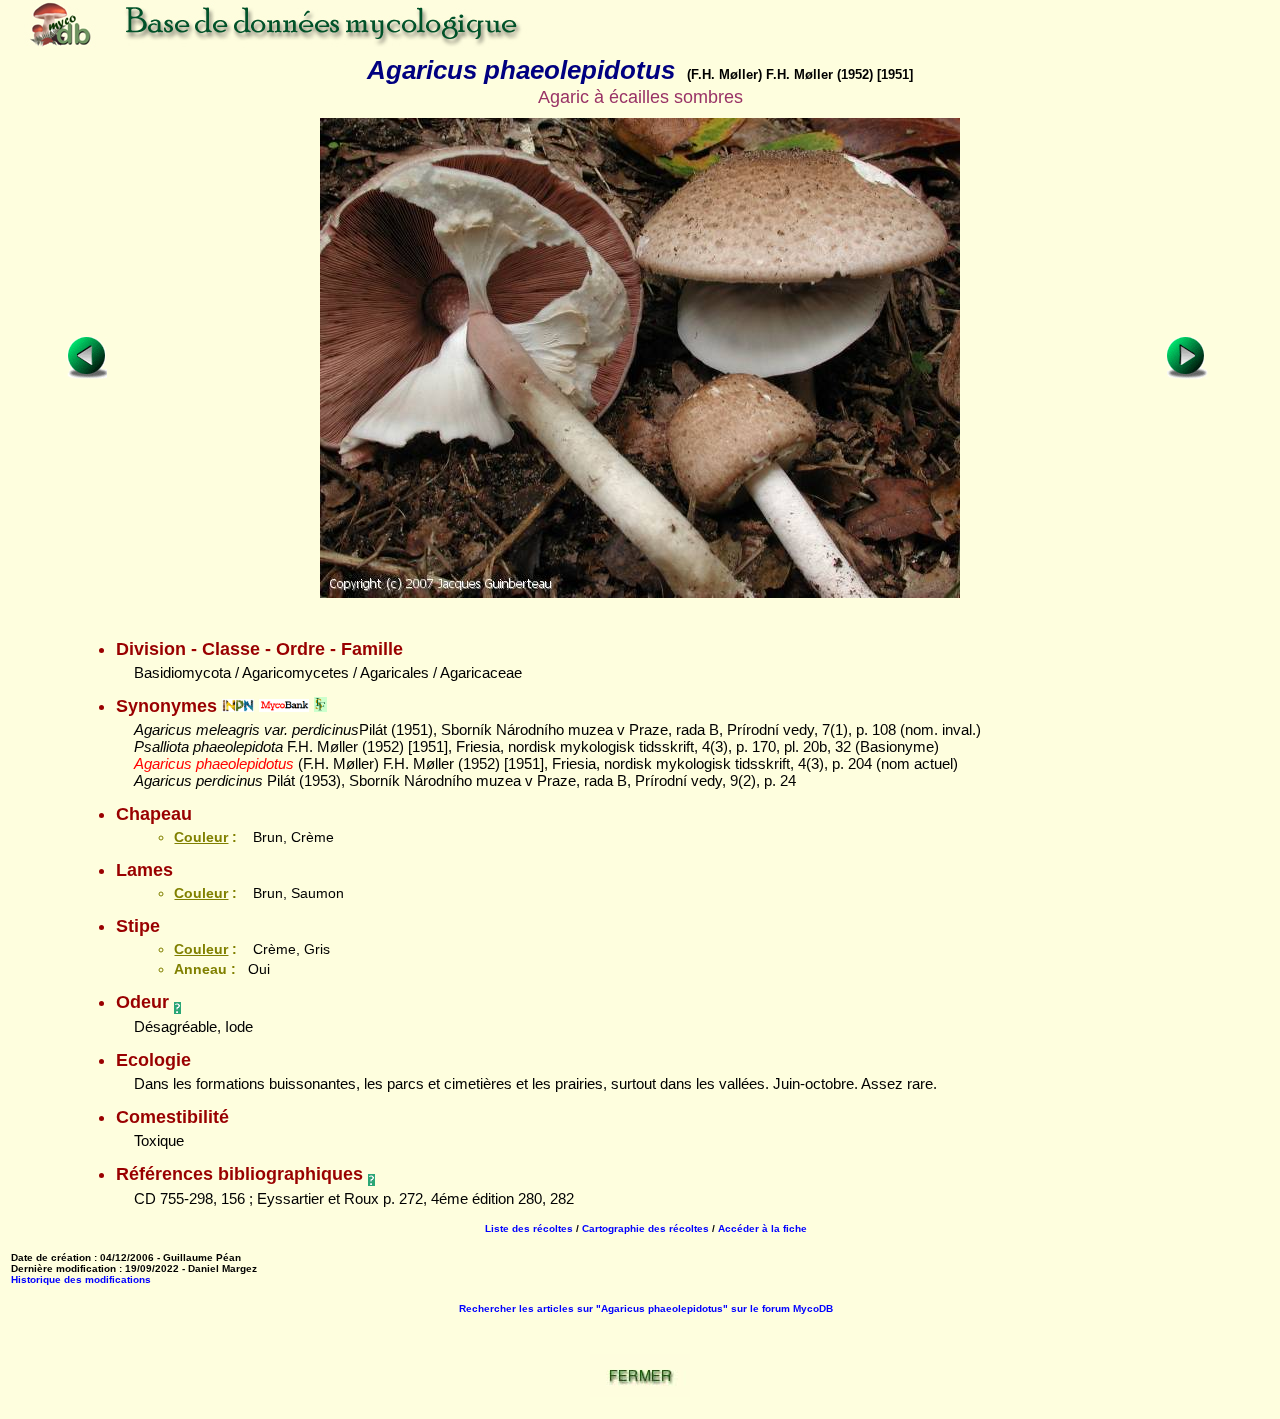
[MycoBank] (284, 706)
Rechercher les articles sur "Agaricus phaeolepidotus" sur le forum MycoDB (646, 1308)
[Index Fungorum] (320, 706)
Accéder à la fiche (762, 1228)
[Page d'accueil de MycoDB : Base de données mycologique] (350, 44)
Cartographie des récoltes (645, 1228)
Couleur (201, 837)
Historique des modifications (81, 1279)
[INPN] (238, 706)
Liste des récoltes (529, 1228)
